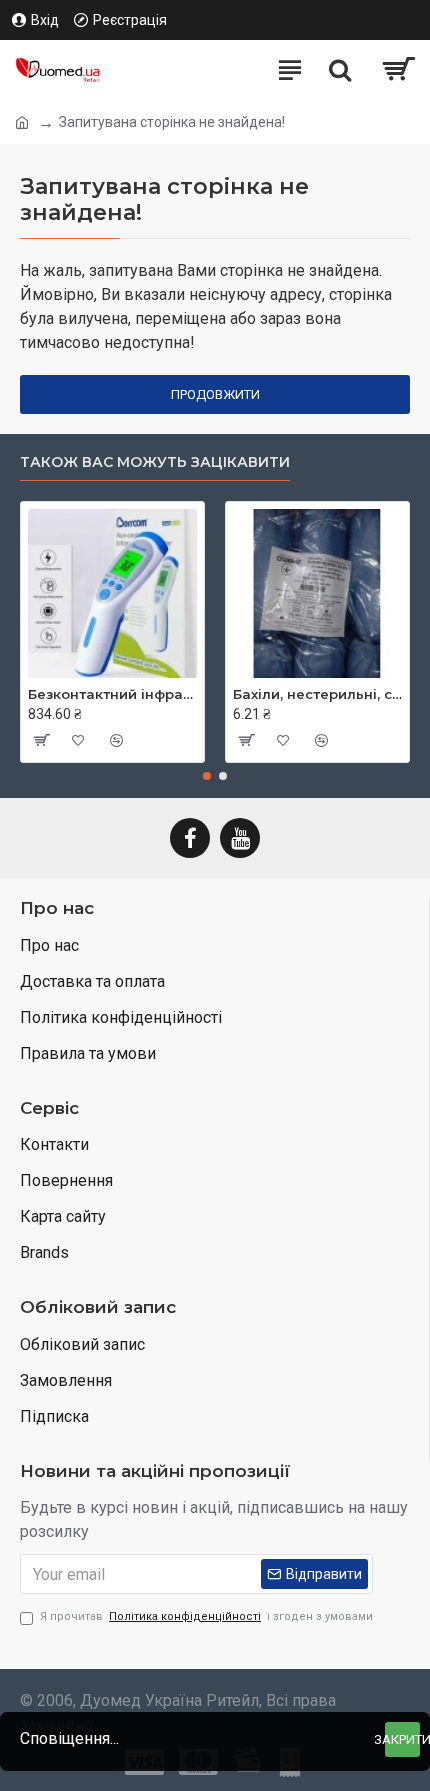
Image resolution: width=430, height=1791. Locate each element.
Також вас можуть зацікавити (155, 462)
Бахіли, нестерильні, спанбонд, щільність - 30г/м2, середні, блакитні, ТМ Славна (317, 694)
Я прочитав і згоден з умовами (206, 1616)
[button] (207, 776)
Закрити (402, 1739)
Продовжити (215, 394)
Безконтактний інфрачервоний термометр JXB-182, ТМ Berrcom (112, 694)
